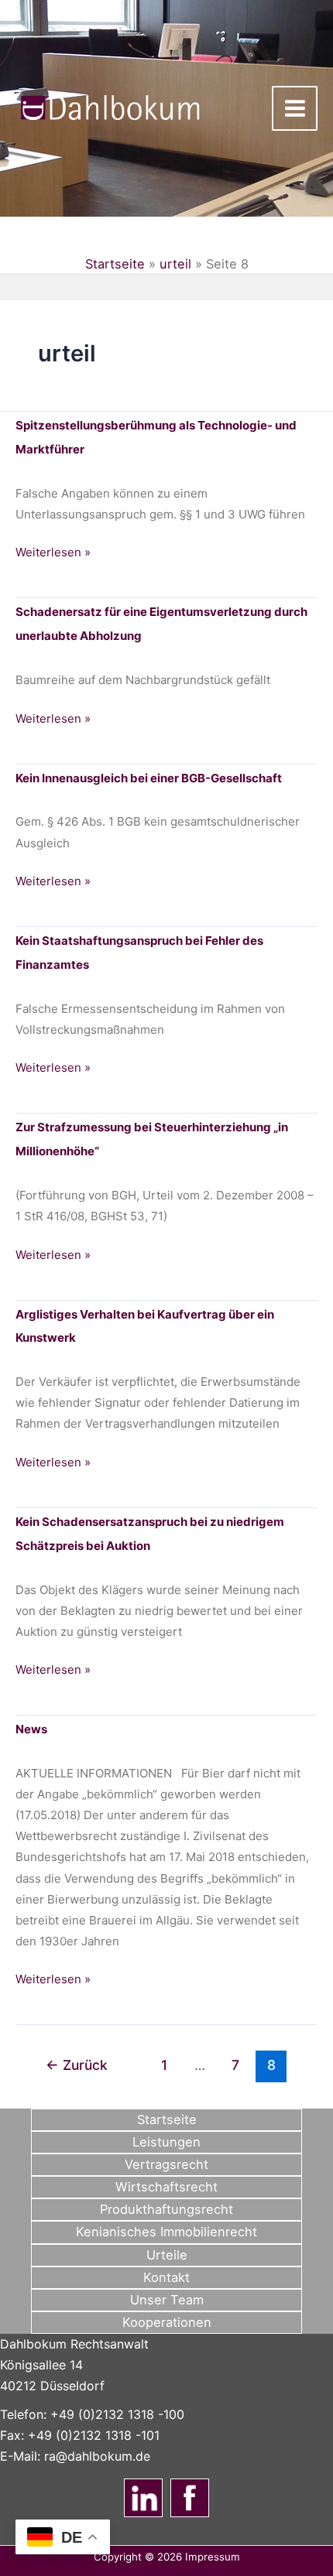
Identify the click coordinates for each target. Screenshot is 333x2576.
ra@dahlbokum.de (97, 2456)
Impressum (213, 2557)
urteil (175, 264)
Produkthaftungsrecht (166, 2209)
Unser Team (167, 2300)
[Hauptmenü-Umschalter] (295, 109)
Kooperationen (167, 2322)
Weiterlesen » (53, 553)
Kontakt (166, 2277)
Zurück (77, 2065)
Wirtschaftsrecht (166, 2187)
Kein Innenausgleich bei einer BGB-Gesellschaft (149, 778)
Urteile (167, 2255)
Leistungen (166, 2142)
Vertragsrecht (166, 2164)
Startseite (115, 264)
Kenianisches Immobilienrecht (166, 2232)
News (31, 1729)
